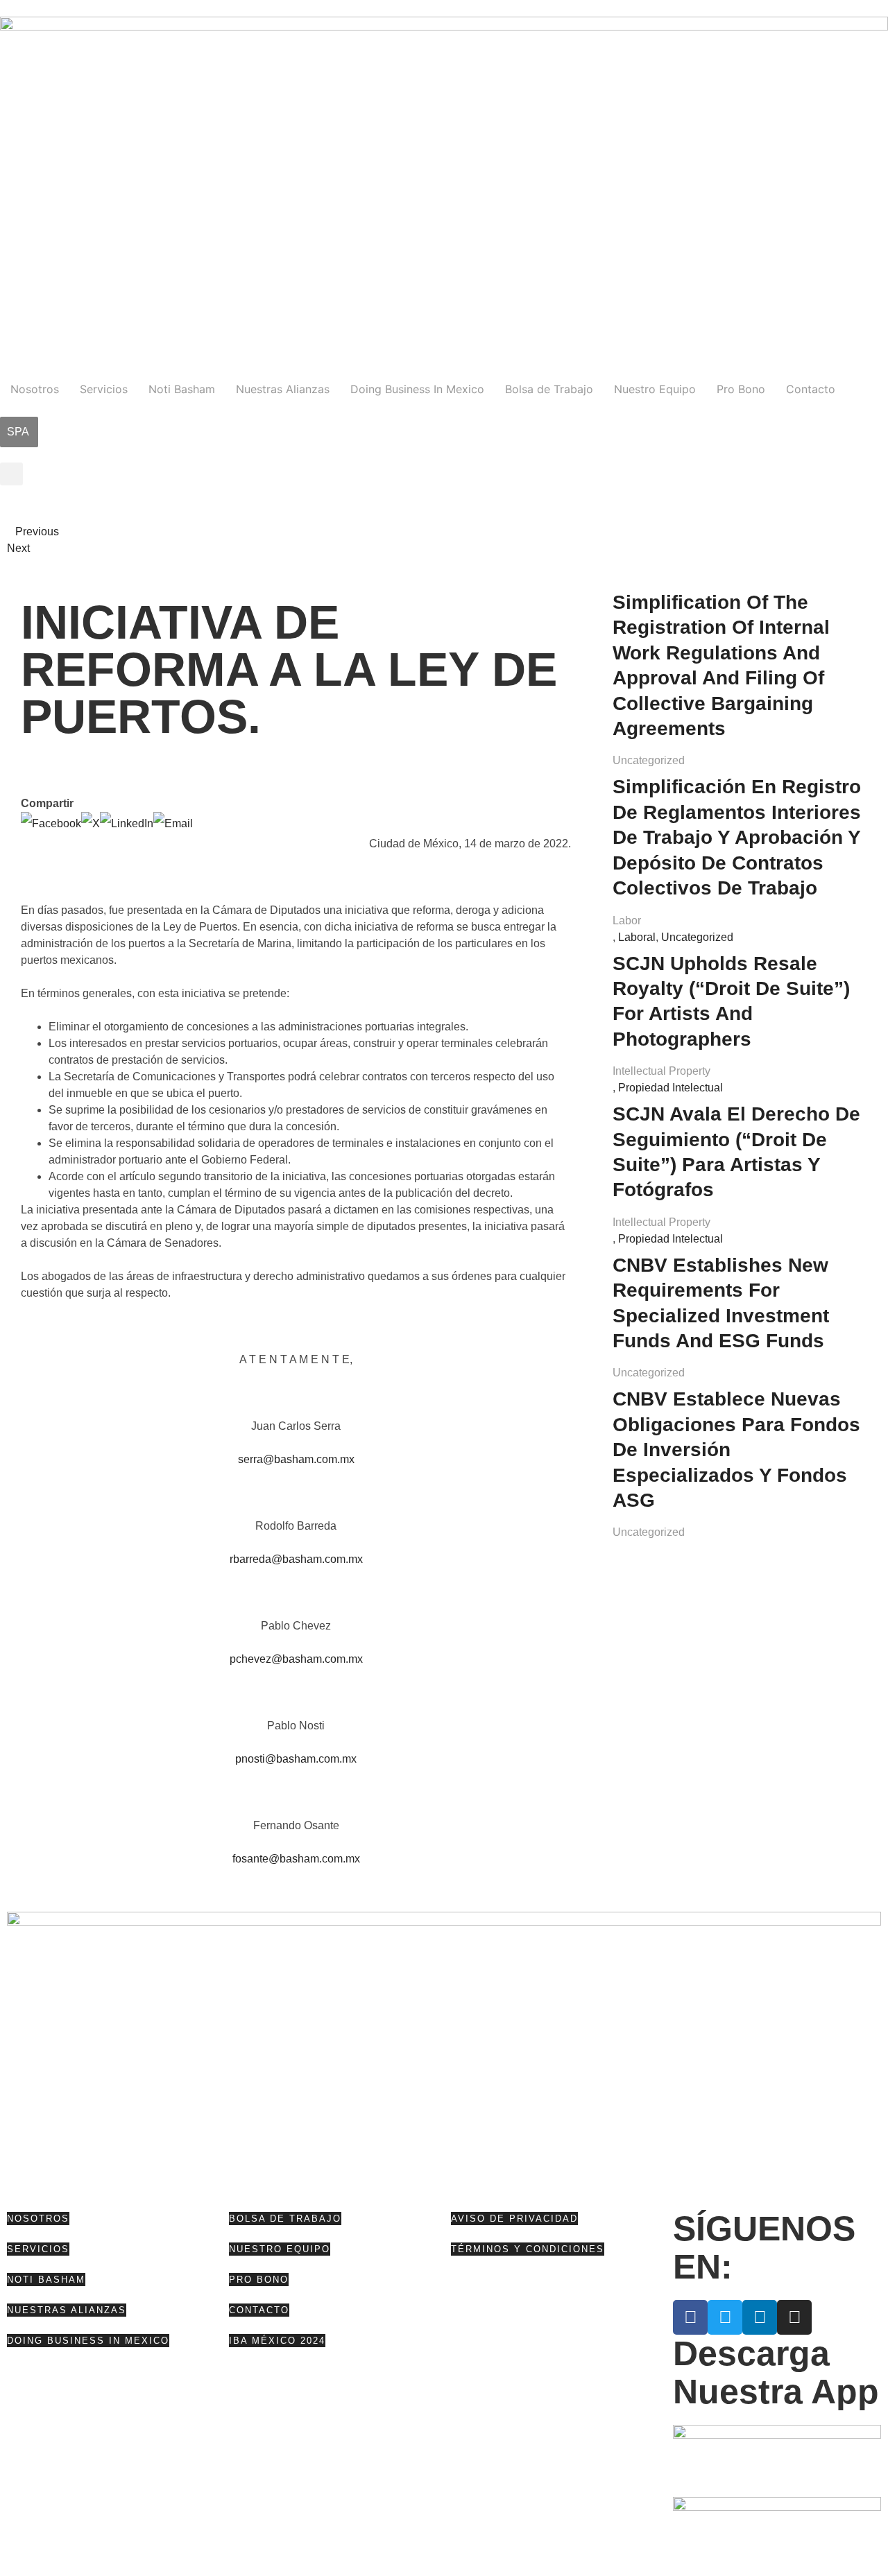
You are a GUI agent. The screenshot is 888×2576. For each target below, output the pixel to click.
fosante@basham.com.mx (296, 1859)
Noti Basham (182, 389)
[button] (11, 474)
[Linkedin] (760, 2317)
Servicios (104, 389)
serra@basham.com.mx (296, 1459)
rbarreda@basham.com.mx (296, 1559)
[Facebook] (51, 823)
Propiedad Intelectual (671, 1088)
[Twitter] (725, 2317)
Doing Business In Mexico (417, 389)
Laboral (637, 937)
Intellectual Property (661, 1071)
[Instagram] (794, 2317)
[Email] (173, 823)
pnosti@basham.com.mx (296, 1759)
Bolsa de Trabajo (549, 389)
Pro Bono (741, 389)
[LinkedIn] (127, 823)
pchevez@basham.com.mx (296, 1659)
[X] (91, 823)
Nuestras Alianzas (283, 389)
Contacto (811, 389)
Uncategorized (649, 760)
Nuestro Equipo (655, 389)
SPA (18, 432)
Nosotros (35, 389)
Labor (627, 920)
